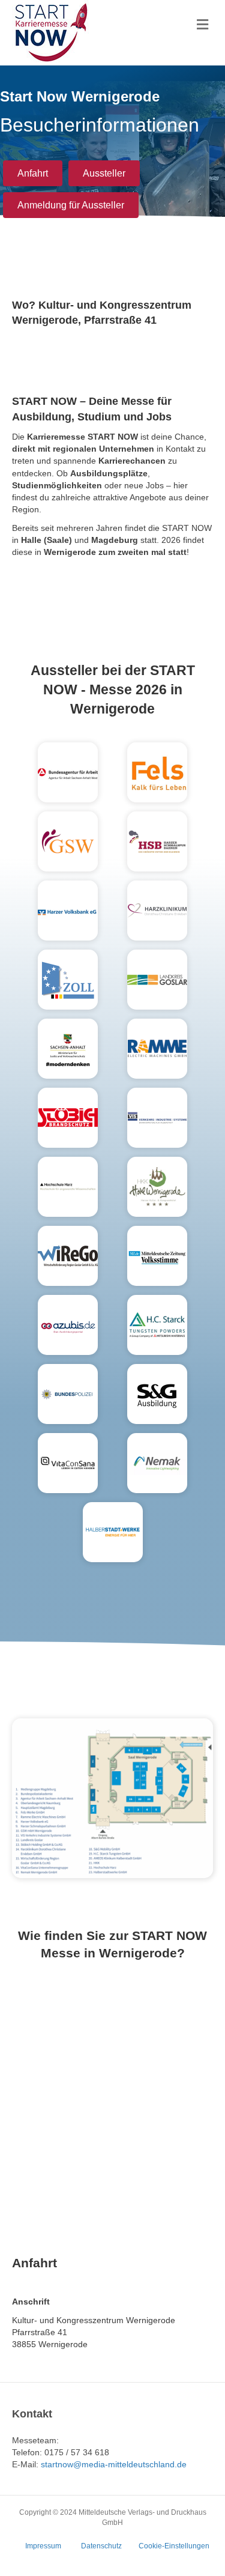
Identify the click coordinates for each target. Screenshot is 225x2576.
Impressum (43, 2546)
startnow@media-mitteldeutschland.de (114, 2464)
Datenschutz (101, 2546)
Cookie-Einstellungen (174, 2546)
